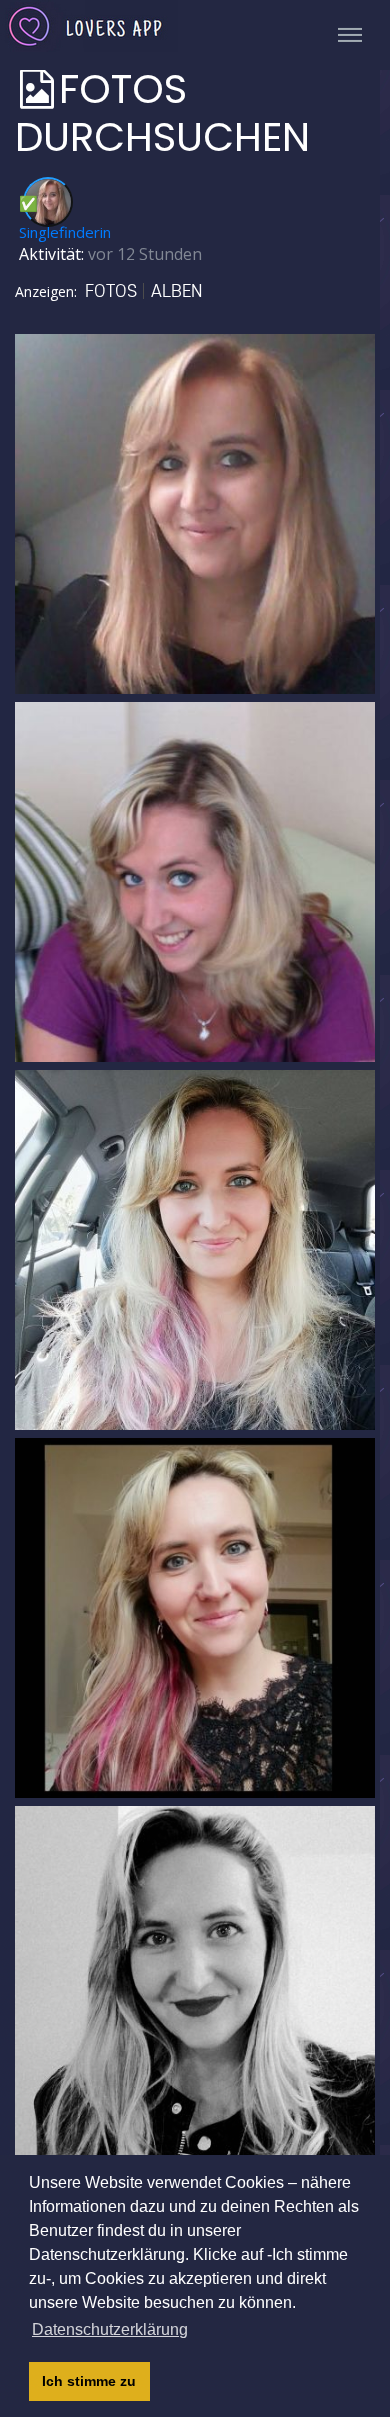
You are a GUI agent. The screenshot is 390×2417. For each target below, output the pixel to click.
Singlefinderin (65, 232)
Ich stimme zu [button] (89, 2381)
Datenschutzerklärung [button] (110, 2329)
